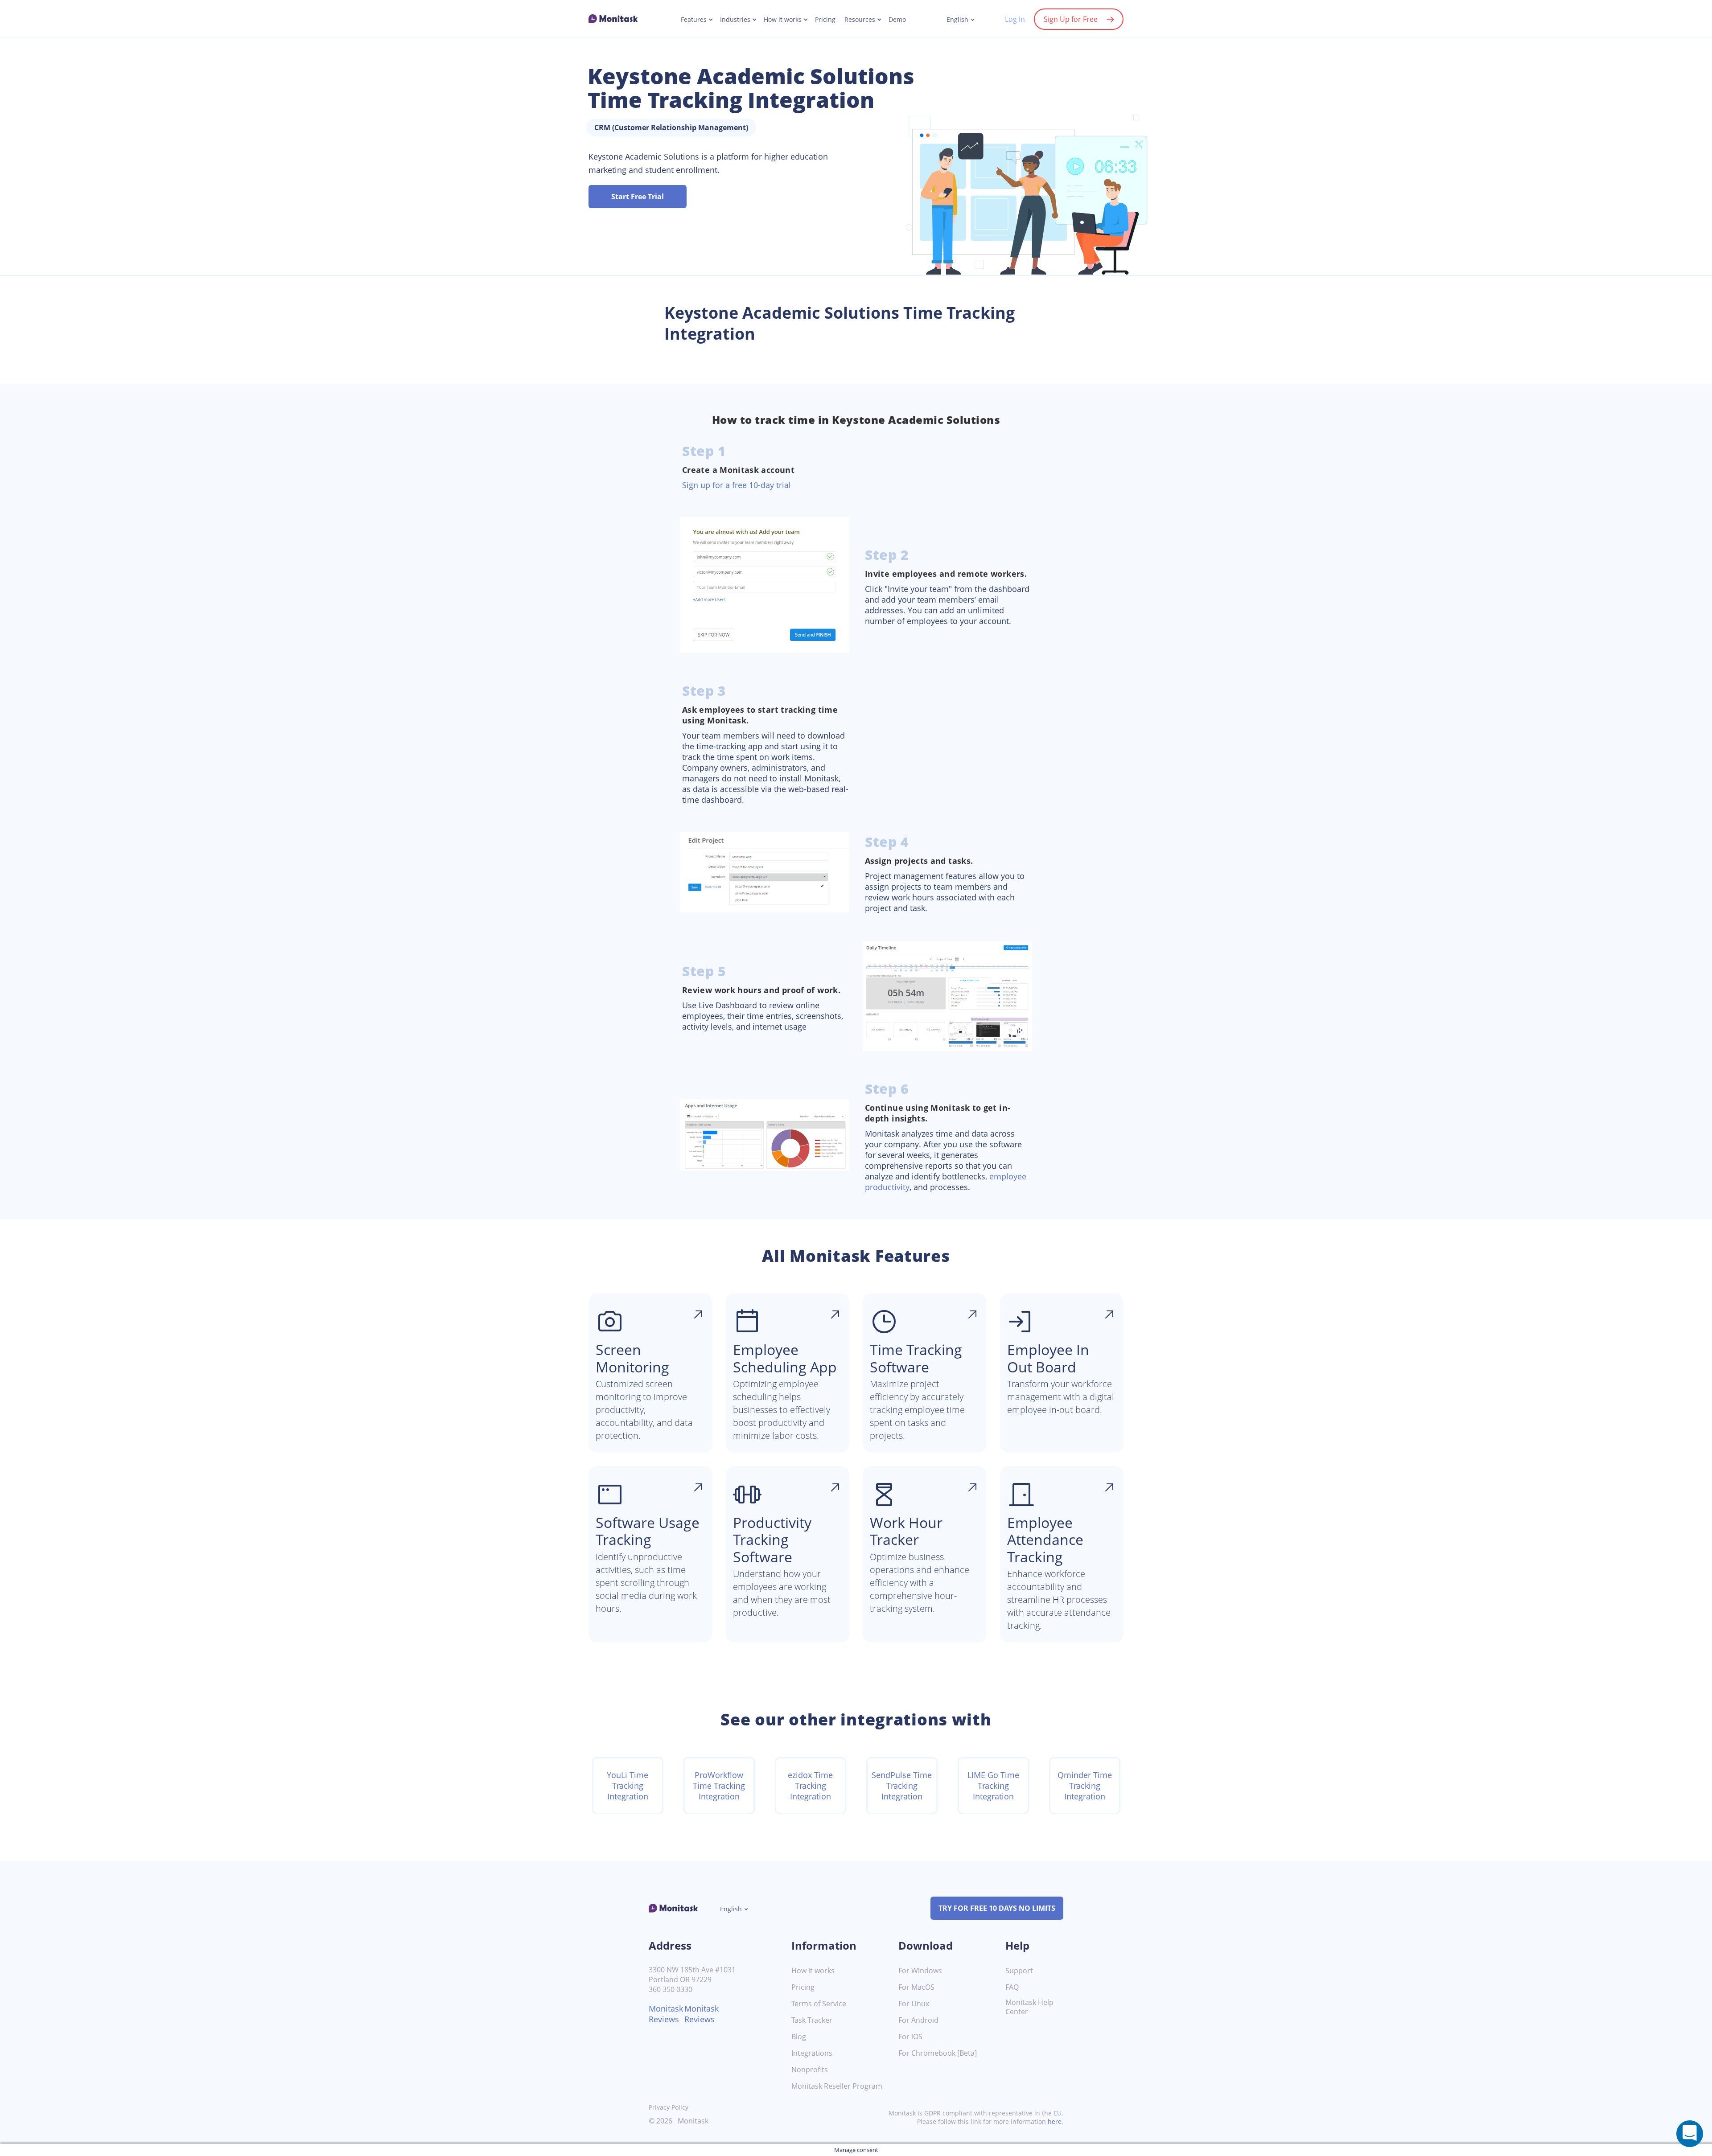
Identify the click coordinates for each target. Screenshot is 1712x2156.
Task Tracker (812, 2020)
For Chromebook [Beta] (938, 2053)
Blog (799, 2037)
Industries (735, 20)
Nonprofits (810, 2070)
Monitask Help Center (1029, 2007)
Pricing (825, 20)
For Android (918, 2020)
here (1055, 2121)
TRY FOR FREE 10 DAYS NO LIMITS (997, 1908)
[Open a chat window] (1690, 2134)
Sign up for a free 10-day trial (737, 485)
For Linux (914, 2004)
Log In (1015, 19)
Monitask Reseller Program (837, 2086)
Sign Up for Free (1071, 19)
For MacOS (916, 1987)
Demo (897, 20)
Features (694, 20)
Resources (860, 20)
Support (1019, 1971)
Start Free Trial (638, 197)
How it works (783, 20)
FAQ (1012, 1987)
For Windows (920, 1971)
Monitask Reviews (666, 2014)
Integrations (812, 2053)
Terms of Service (819, 2004)
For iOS (910, 2037)
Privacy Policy (669, 2107)
